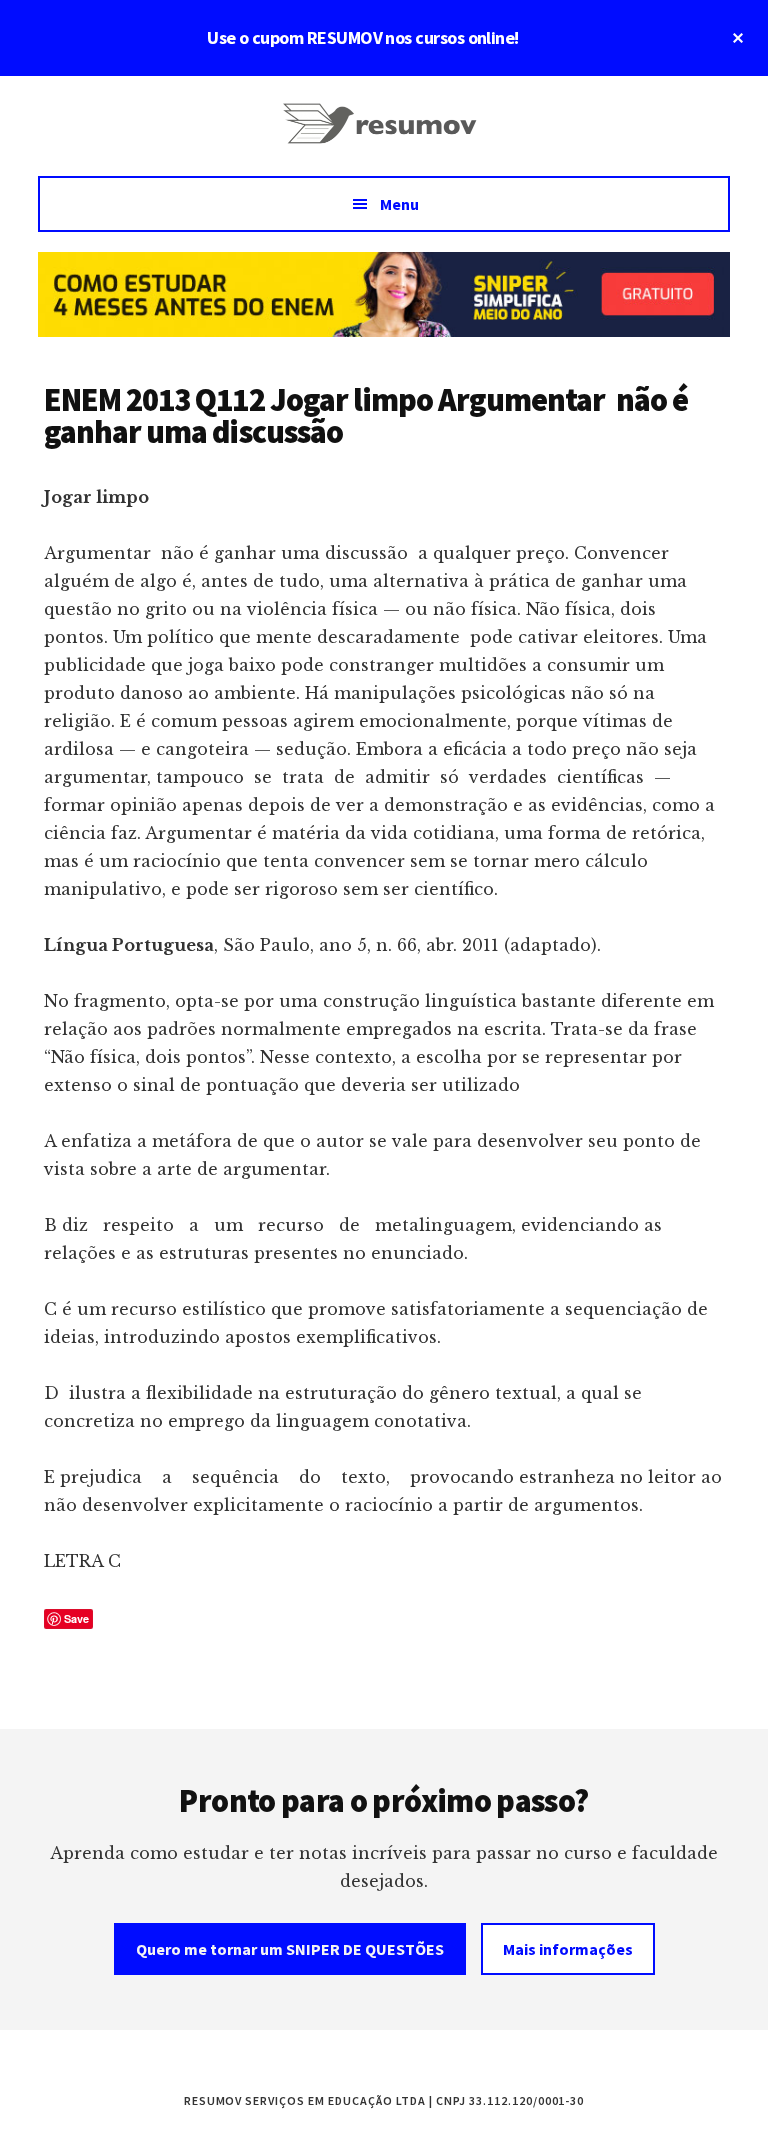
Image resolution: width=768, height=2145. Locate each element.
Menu (399, 204)
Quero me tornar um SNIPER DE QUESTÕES (290, 1949)
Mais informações (568, 1949)
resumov (384, 136)
